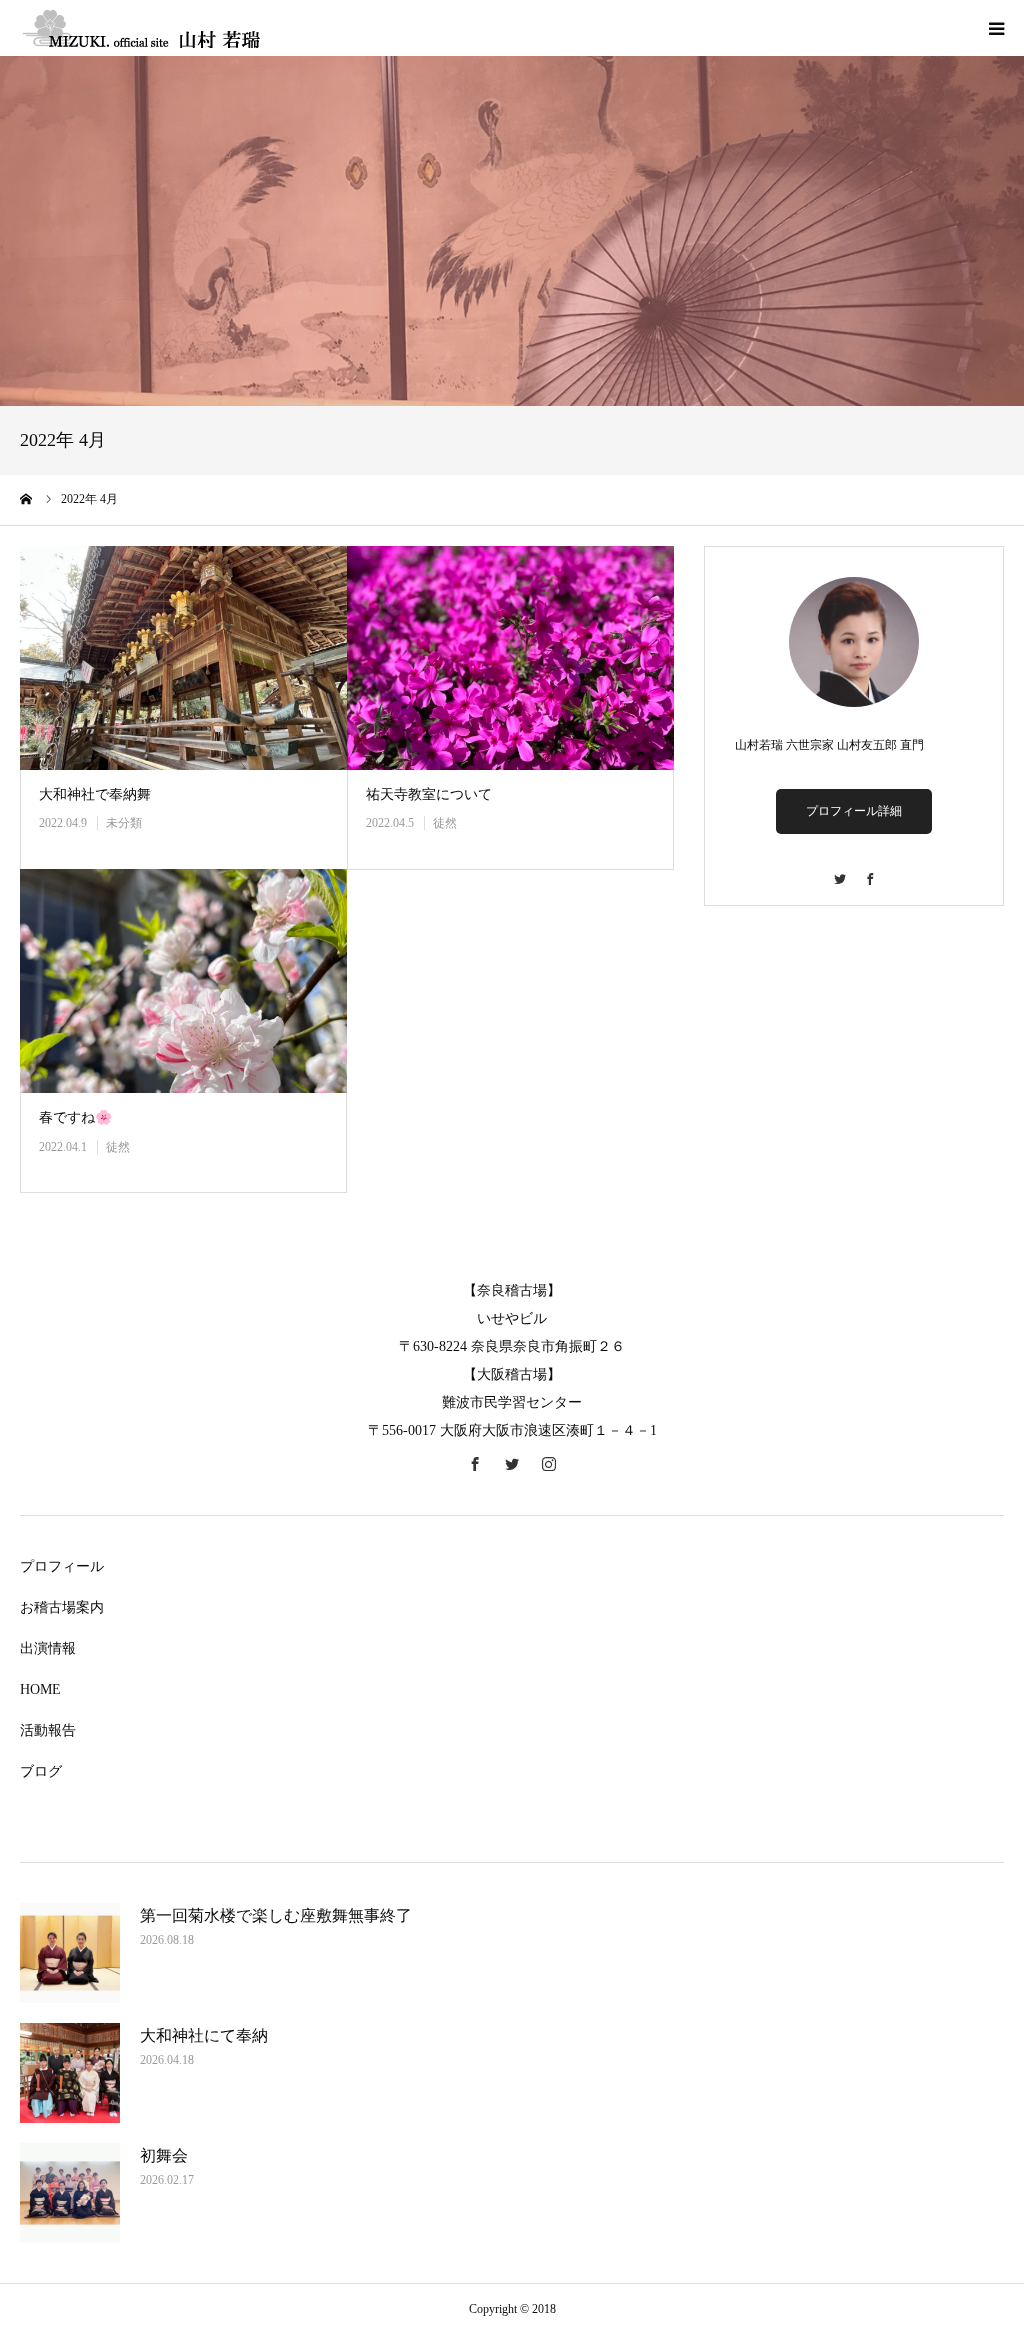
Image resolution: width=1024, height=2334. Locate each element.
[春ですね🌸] (183, 981)
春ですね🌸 (75, 1117)
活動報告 (48, 1730)
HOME (40, 1689)
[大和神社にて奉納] (70, 2073)
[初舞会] (70, 2193)
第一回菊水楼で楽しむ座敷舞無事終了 (276, 1915)
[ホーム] (27, 499)
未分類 (124, 823)
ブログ (41, 1771)
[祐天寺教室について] (510, 658)
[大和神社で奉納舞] (183, 658)
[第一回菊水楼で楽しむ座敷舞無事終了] (70, 1953)
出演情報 (48, 1648)
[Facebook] (869, 869)
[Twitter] (839, 869)
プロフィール (62, 1566)
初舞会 (164, 2155)
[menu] (996, 28)
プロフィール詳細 (854, 811)
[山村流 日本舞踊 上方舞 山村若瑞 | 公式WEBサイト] (140, 28)
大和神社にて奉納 (204, 2035)
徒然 (445, 823)
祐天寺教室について (429, 794)
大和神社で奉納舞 (95, 794)
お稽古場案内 (62, 1607)
